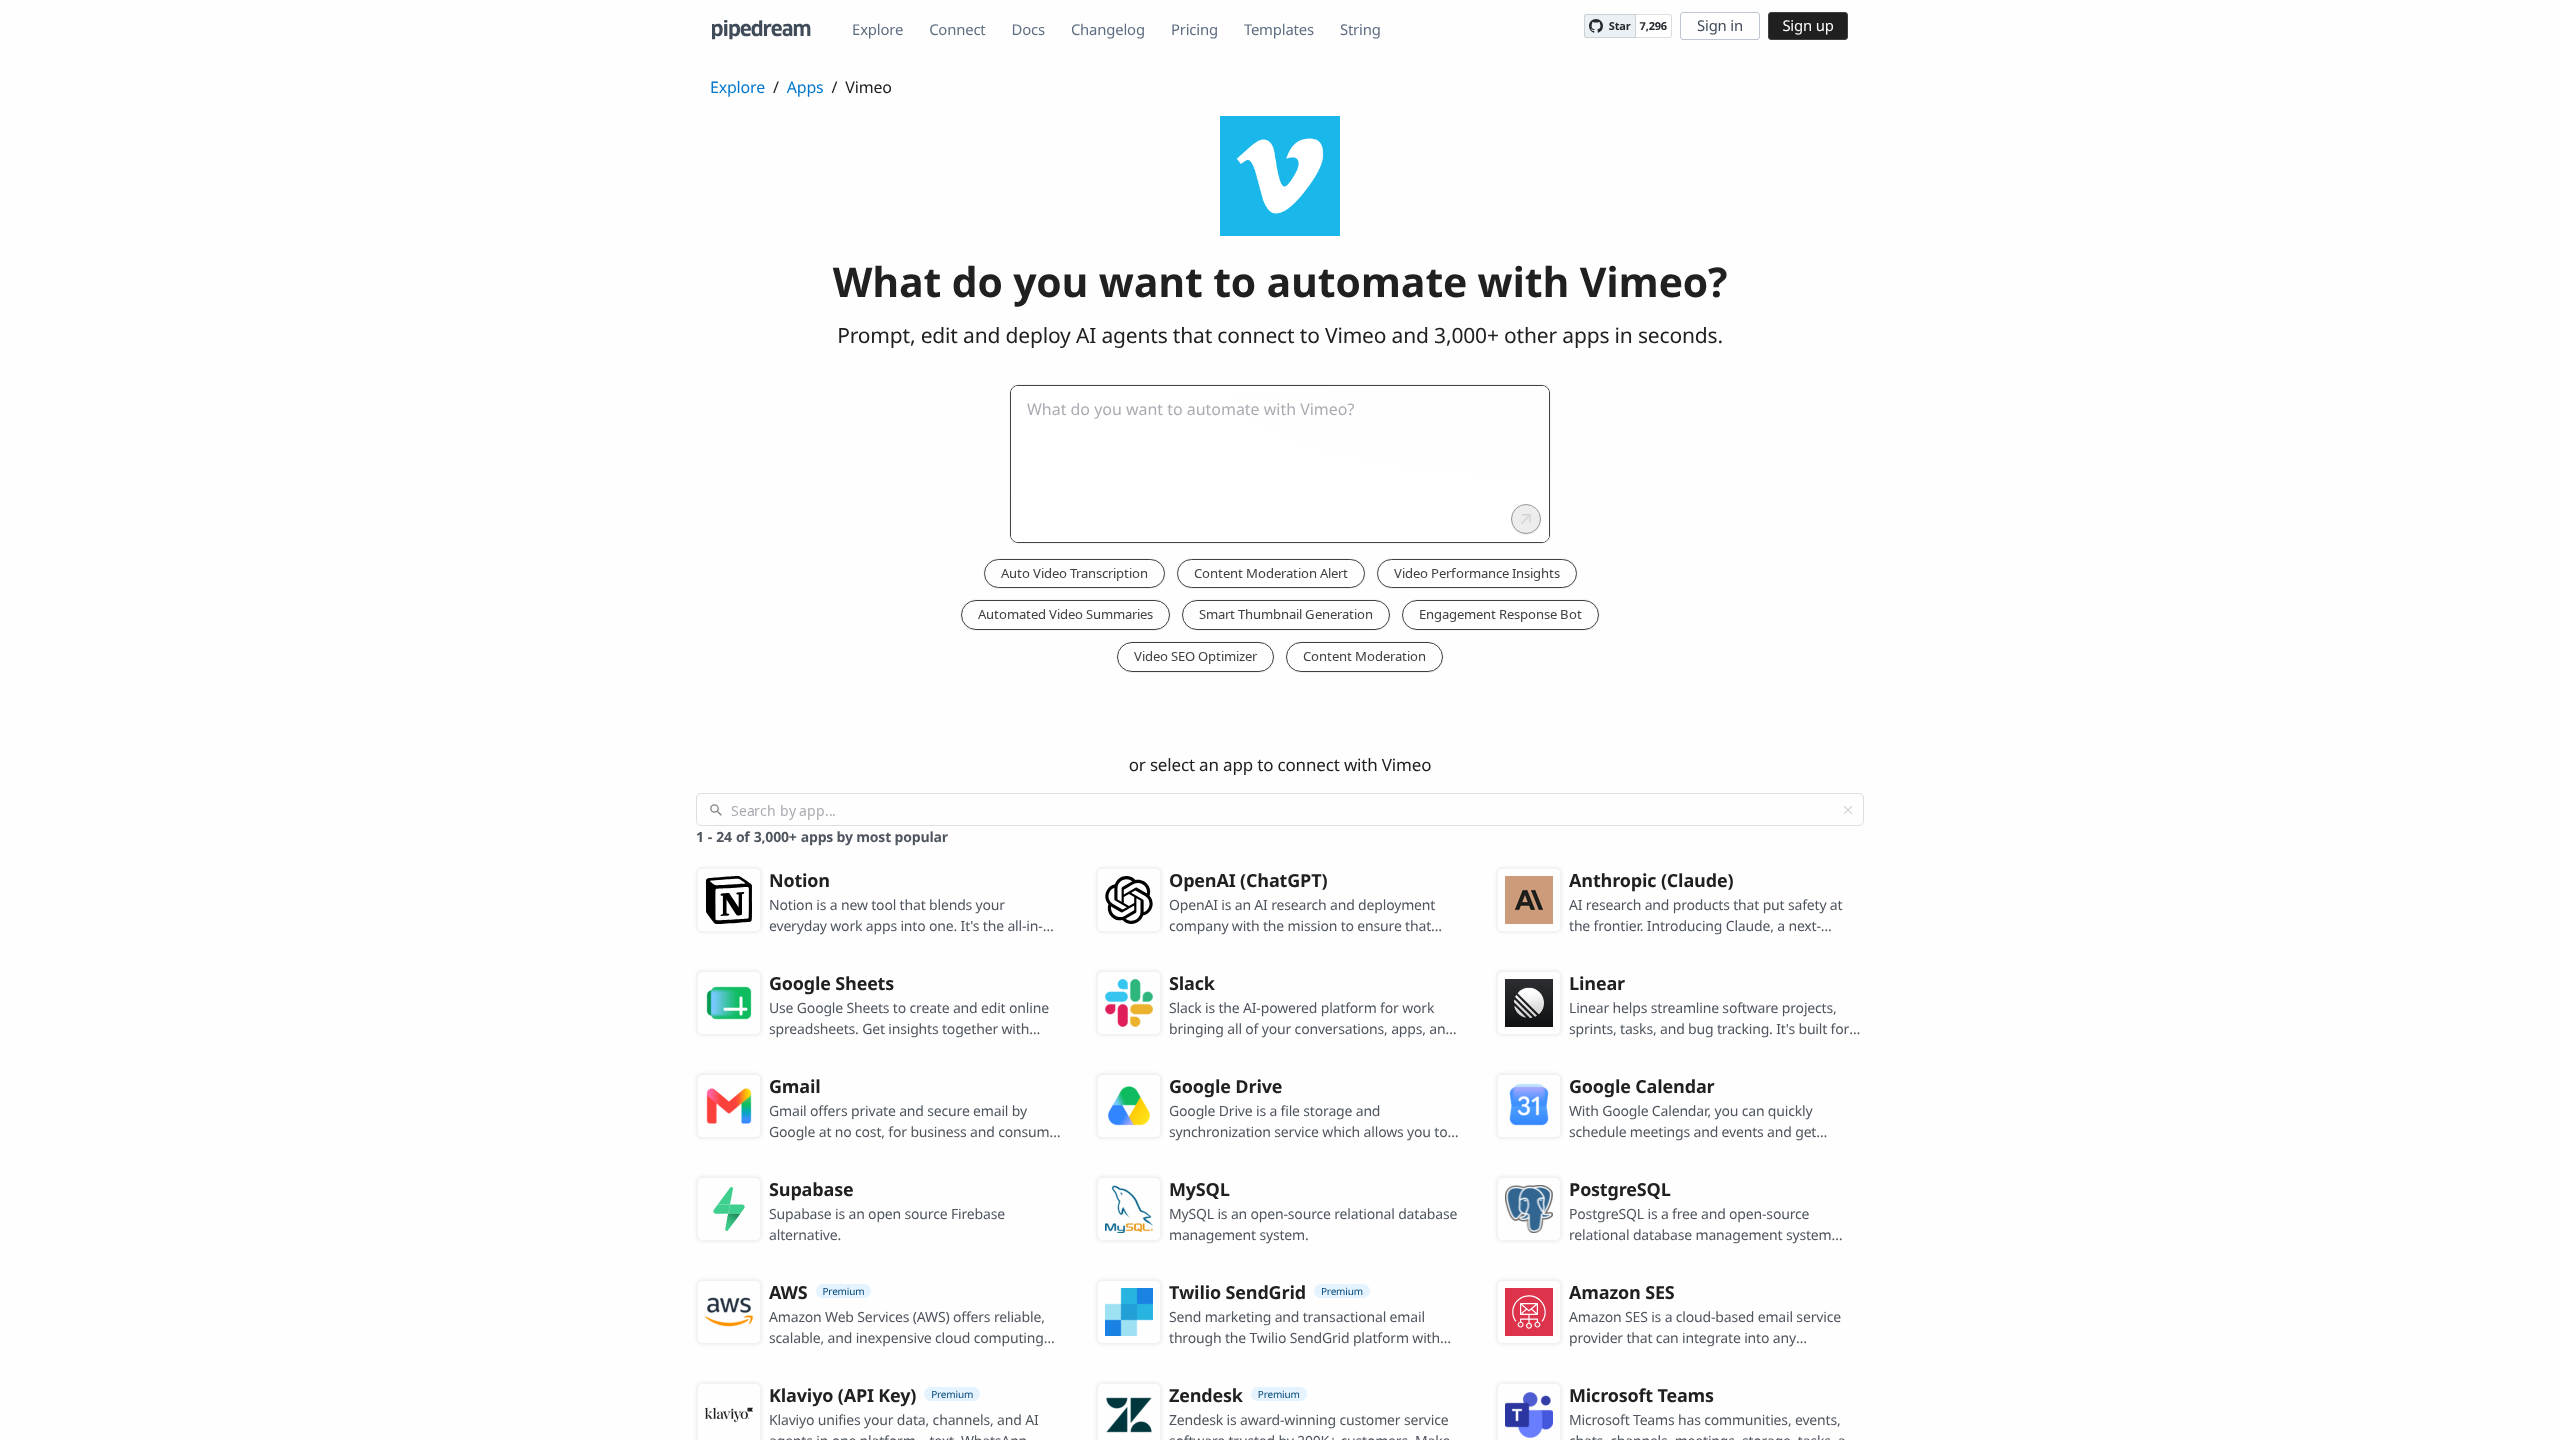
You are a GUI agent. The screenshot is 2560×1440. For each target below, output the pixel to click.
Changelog (1108, 30)
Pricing (1194, 30)
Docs (1028, 30)
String (1360, 30)
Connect (957, 30)
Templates (1279, 30)
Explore (877, 30)
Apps (805, 87)
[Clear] (1848, 810)
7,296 (1653, 26)
